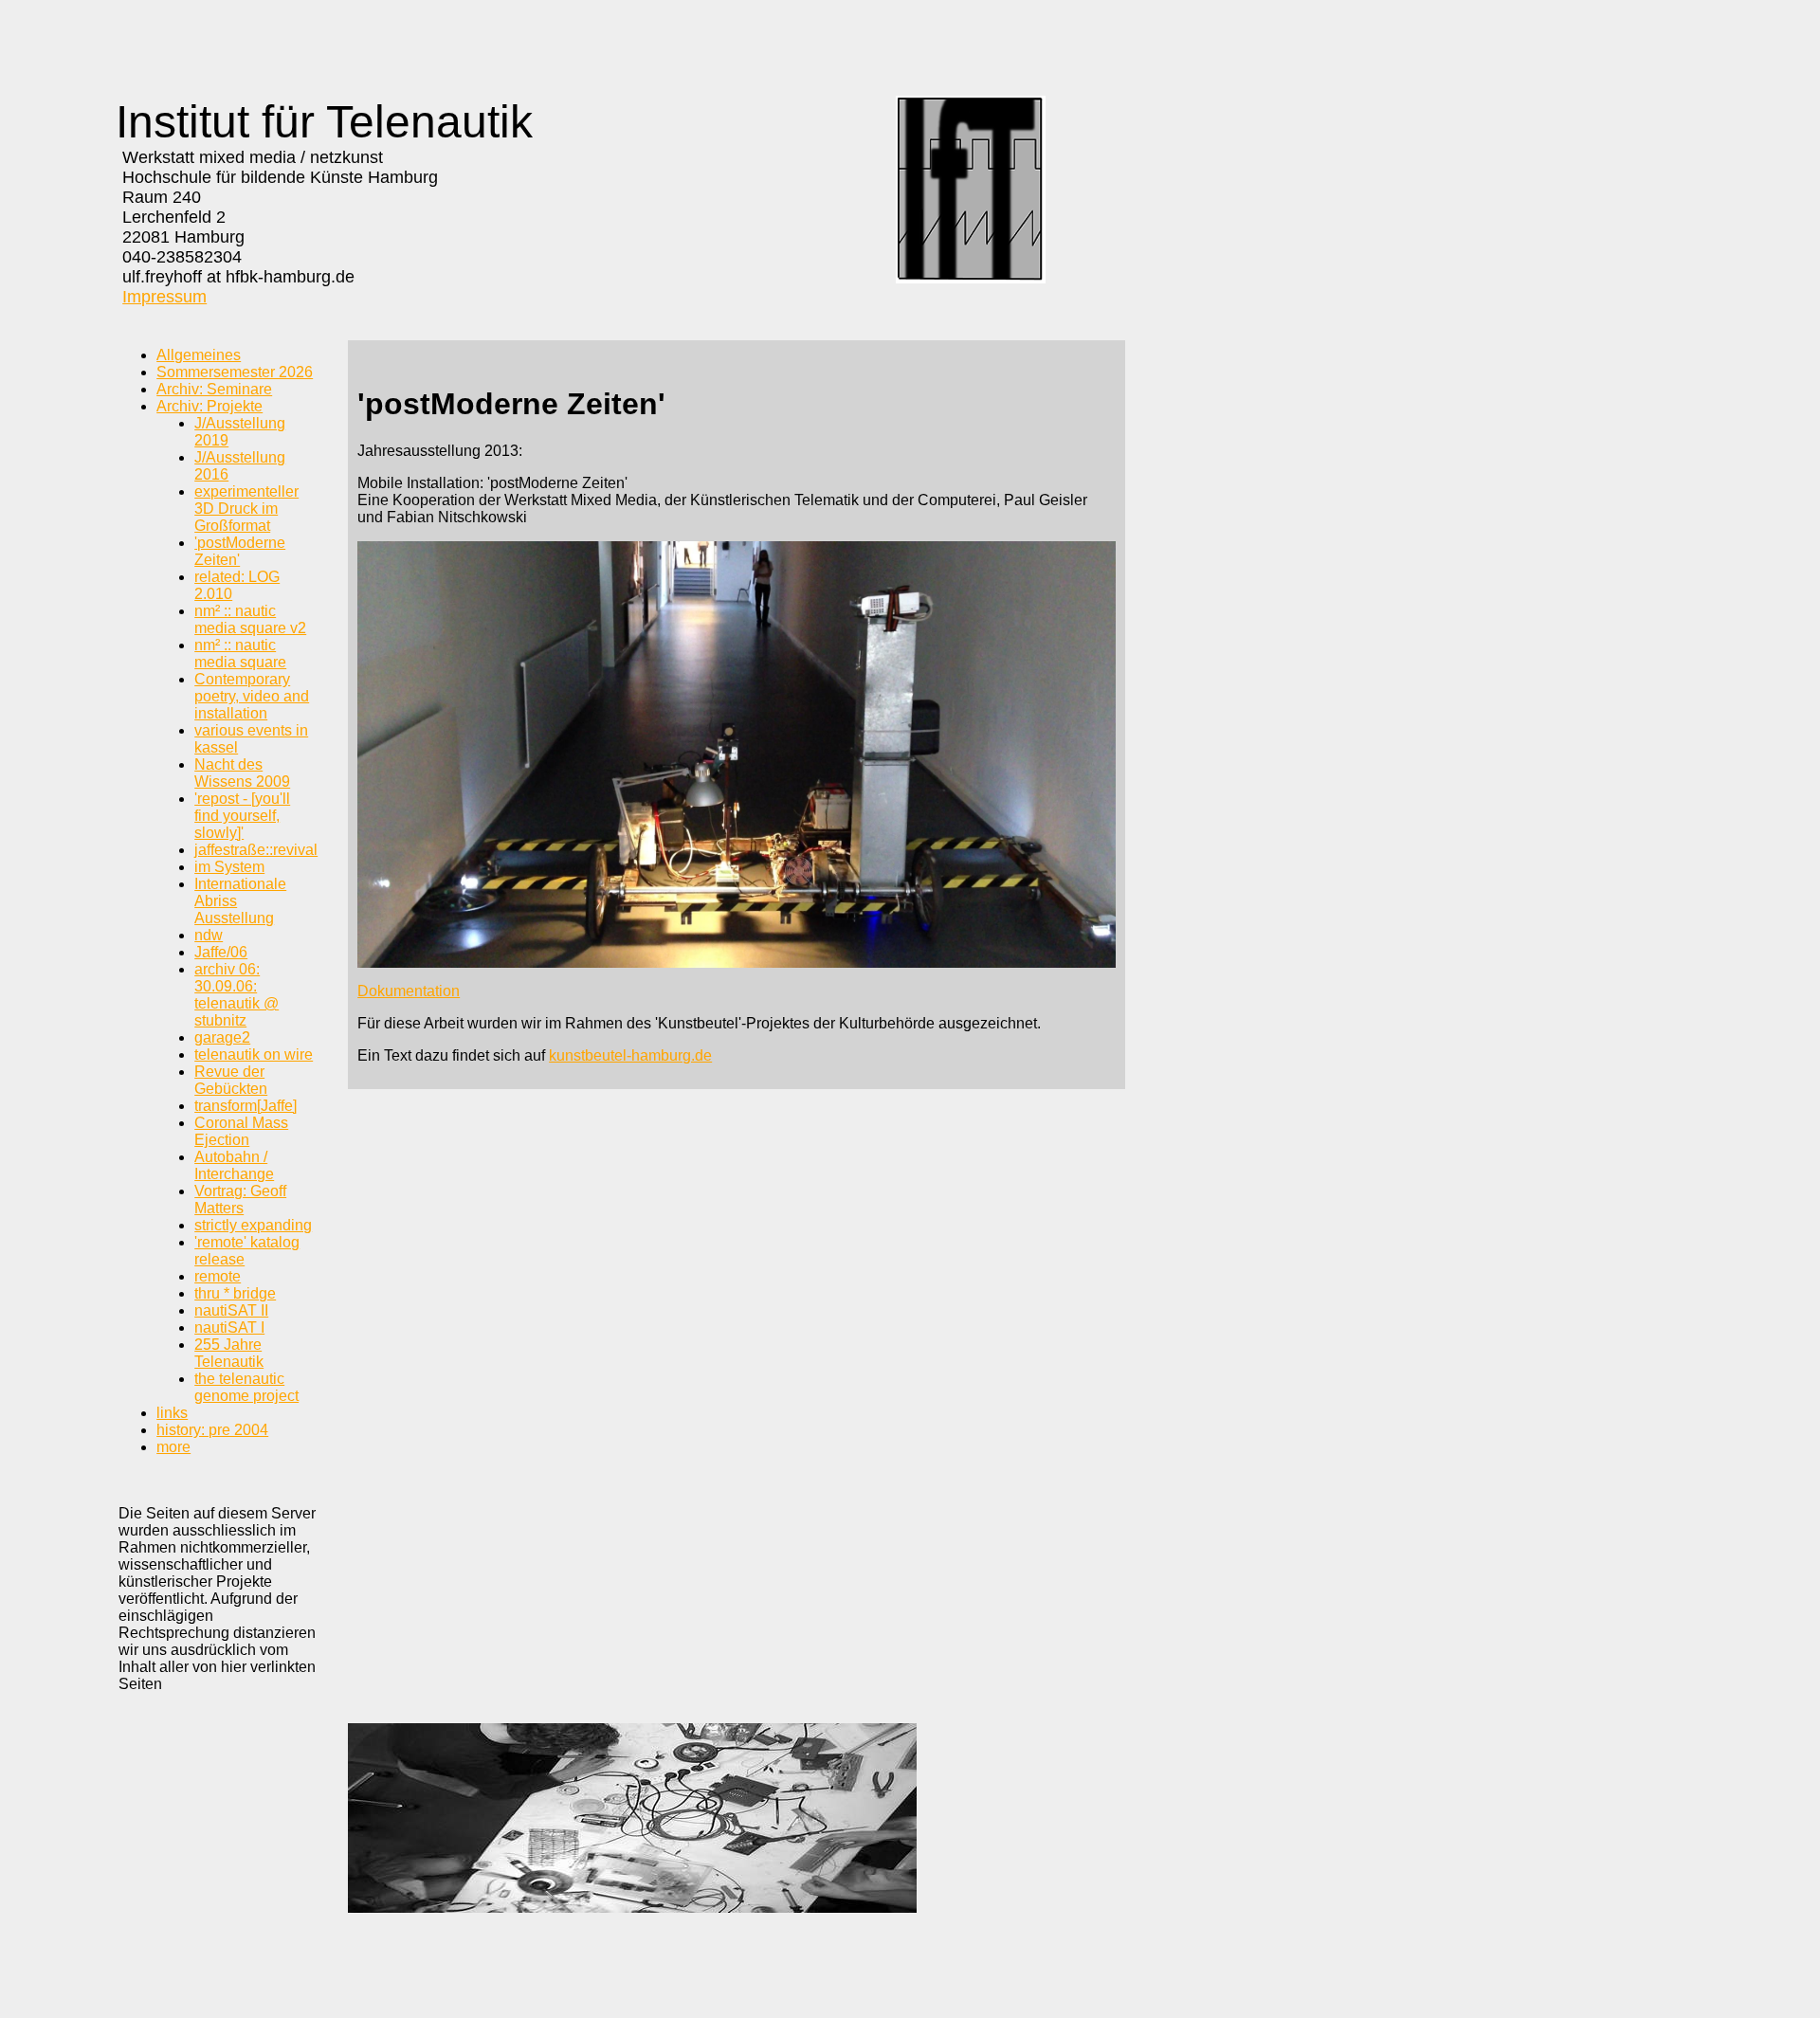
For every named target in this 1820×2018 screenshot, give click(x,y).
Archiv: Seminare (214, 389)
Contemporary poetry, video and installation (252, 696)
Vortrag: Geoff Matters (240, 1200)
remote (218, 1276)
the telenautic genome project (246, 1387)
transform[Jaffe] (246, 1106)
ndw (209, 935)
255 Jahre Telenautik (229, 1353)
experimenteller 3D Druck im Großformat (246, 509)
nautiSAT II (231, 1310)
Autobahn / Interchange (234, 1165)
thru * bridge (235, 1293)
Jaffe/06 (221, 952)
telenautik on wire (254, 1054)
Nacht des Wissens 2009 (242, 773)
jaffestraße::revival (256, 850)
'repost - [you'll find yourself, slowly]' (242, 816)
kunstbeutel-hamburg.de (630, 1055)
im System (229, 867)
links (172, 1413)
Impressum (164, 297)
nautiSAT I (229, 1327)
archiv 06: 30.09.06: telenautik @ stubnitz (237, 995)
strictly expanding (253, 1225)
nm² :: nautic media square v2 (250, 619)
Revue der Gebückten (231, 1080)
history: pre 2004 (212, 1430)
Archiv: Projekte (209, 406)
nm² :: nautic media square (240, 654)
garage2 (222, 1037)
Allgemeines (199, 355)
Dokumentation (409, 991)
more (173, 1447)
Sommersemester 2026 (235, 372)
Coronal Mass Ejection (241, 1131)
